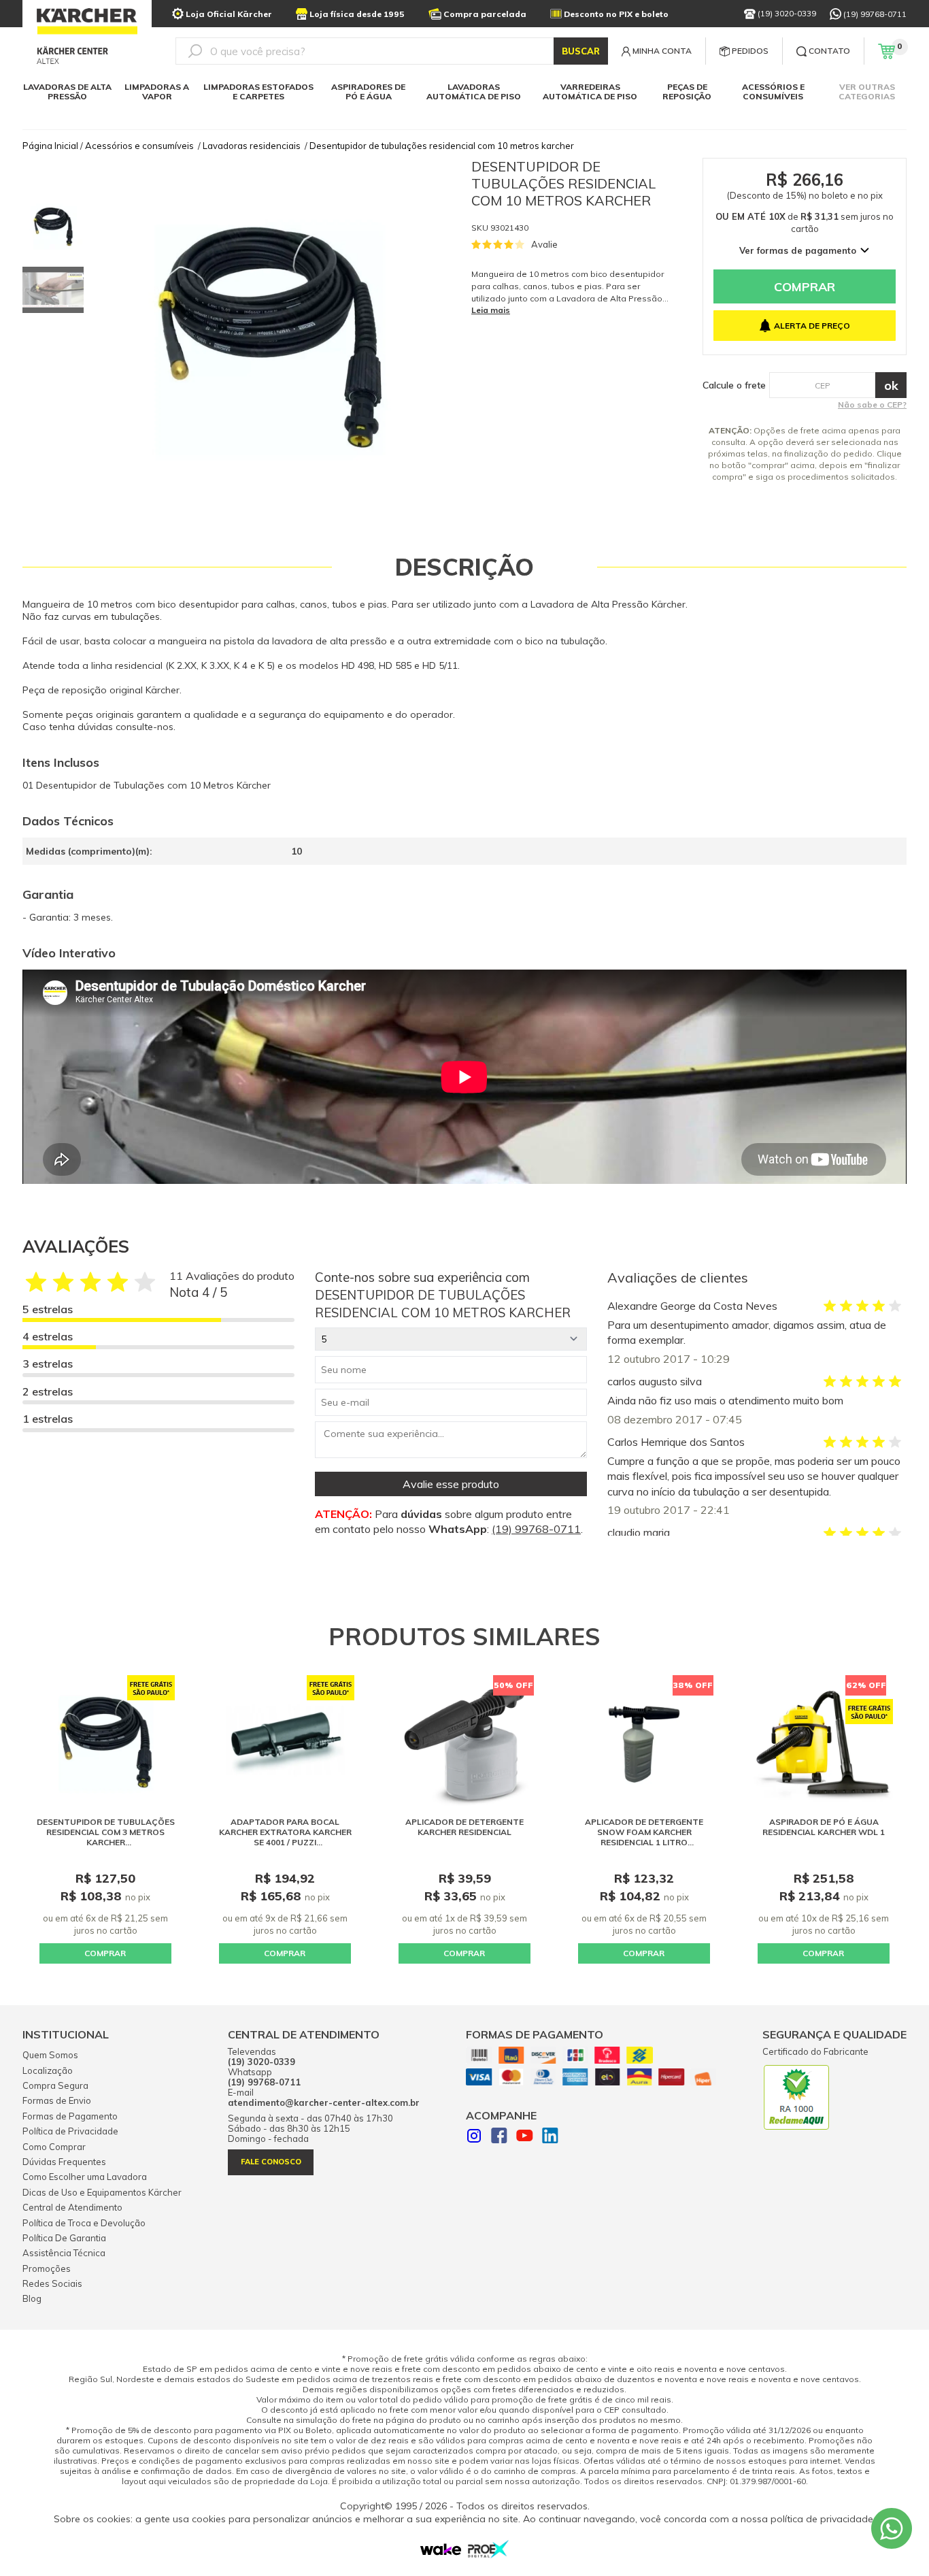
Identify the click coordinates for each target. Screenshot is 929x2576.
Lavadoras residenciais (252, 146)
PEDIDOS (750, 51)
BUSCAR (581, 51)
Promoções (47, 2268)
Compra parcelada (485, 14)
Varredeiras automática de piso (590, 92)
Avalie (544, 244)
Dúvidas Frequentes (64, 2162)
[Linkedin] (550, 2137)
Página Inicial (50, 146)
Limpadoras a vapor (157, 92)
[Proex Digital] (488, 2554)
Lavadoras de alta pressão (67, 92)
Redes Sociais (52, 2283)
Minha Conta (662, 51)
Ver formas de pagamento (798, 250)
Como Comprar (54, 2147)
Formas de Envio (57, 2100)
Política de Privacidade (70, 2131)
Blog (32, 2298)
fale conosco (271, 2162)
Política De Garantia (64, 2238)
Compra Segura (55, 2085)
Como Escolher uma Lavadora (85, 2177)
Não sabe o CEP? (872, 404)
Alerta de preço (812, 326)
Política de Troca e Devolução (84, 2223)
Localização (48, 2070)
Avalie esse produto (451, 1484)
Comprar (805, 287)
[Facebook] (499, 2137)
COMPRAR (105, 1953)
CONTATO (829, 51)
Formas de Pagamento (70, 2116)
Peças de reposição (687, 92)
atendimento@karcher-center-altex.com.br (324, 2103)
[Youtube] (525, 2137)
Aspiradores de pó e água (368, 92)
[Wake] (441, 2552)
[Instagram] (474, 2137)
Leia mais (491, 310)
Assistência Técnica (64, 2253)
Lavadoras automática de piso (474, 92)
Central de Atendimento (72, 2207)
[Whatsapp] (892, 2528)
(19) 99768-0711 (875, 14)
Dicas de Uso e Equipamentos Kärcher (102, 2192)
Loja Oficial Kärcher (229, 14)
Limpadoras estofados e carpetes (258, 92)
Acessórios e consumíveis (773, 92)
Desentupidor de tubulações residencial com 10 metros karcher (442, 146)
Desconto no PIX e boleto (616, 14)
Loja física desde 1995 (357, 14)
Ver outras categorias (867, 92)
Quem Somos (50, 2055)
